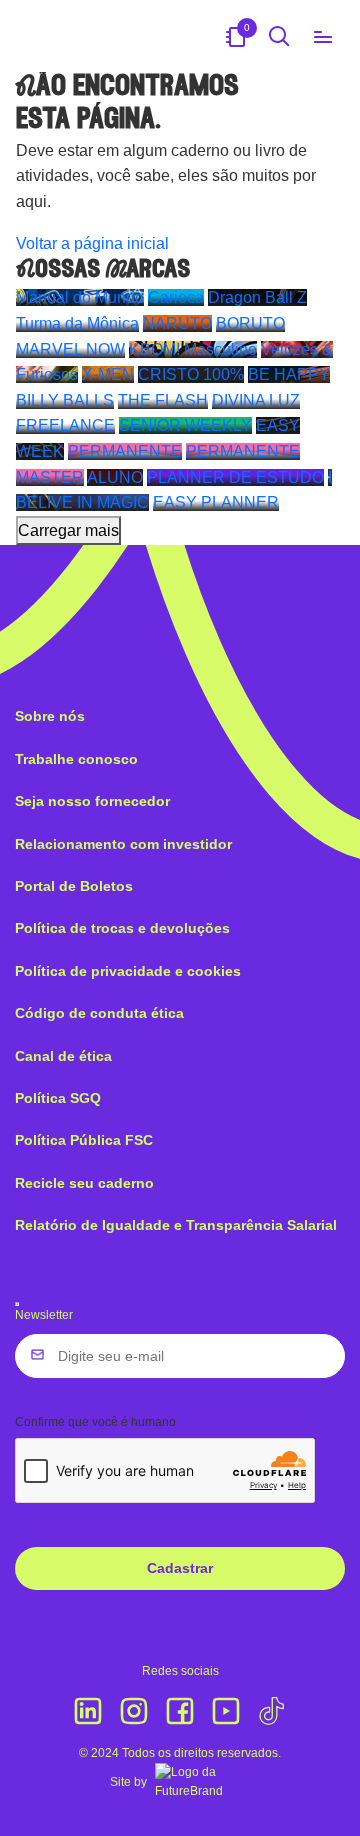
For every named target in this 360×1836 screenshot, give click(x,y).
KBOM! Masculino (193, 349)
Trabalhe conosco (76, 759)
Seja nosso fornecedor (92, 801)
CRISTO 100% (191, 374)
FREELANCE (65, 425)
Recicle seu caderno (84, 1183)
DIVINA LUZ (256, 400)
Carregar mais (68, 530)
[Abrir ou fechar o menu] (323, 36)
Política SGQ (58, 1098)
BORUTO (250, 323)
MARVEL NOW (70, 349)
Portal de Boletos (74, 886)
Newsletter (44, 1315)
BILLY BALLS (65, 400)
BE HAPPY (289, 374)
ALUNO (115, 477)
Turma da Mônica (77, 323)
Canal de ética (63, 1056)
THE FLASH (163, 400)
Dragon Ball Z (257, 297)
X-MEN (108, 374)
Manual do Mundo (80, 297)
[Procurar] (279, 36)
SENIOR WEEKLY (185, 425)
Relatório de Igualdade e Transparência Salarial (176, 1225)
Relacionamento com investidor (123, 844)
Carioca (176, 297)
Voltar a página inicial (92, 243)
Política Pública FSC (84, 1140)
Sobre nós (50, 716)
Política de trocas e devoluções (122, 928)
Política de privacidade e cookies (128, 971)
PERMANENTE (125, 451)
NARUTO (177, 323)
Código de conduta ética (99, 1013)
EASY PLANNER (216, 502)
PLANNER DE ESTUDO (235, 477)
